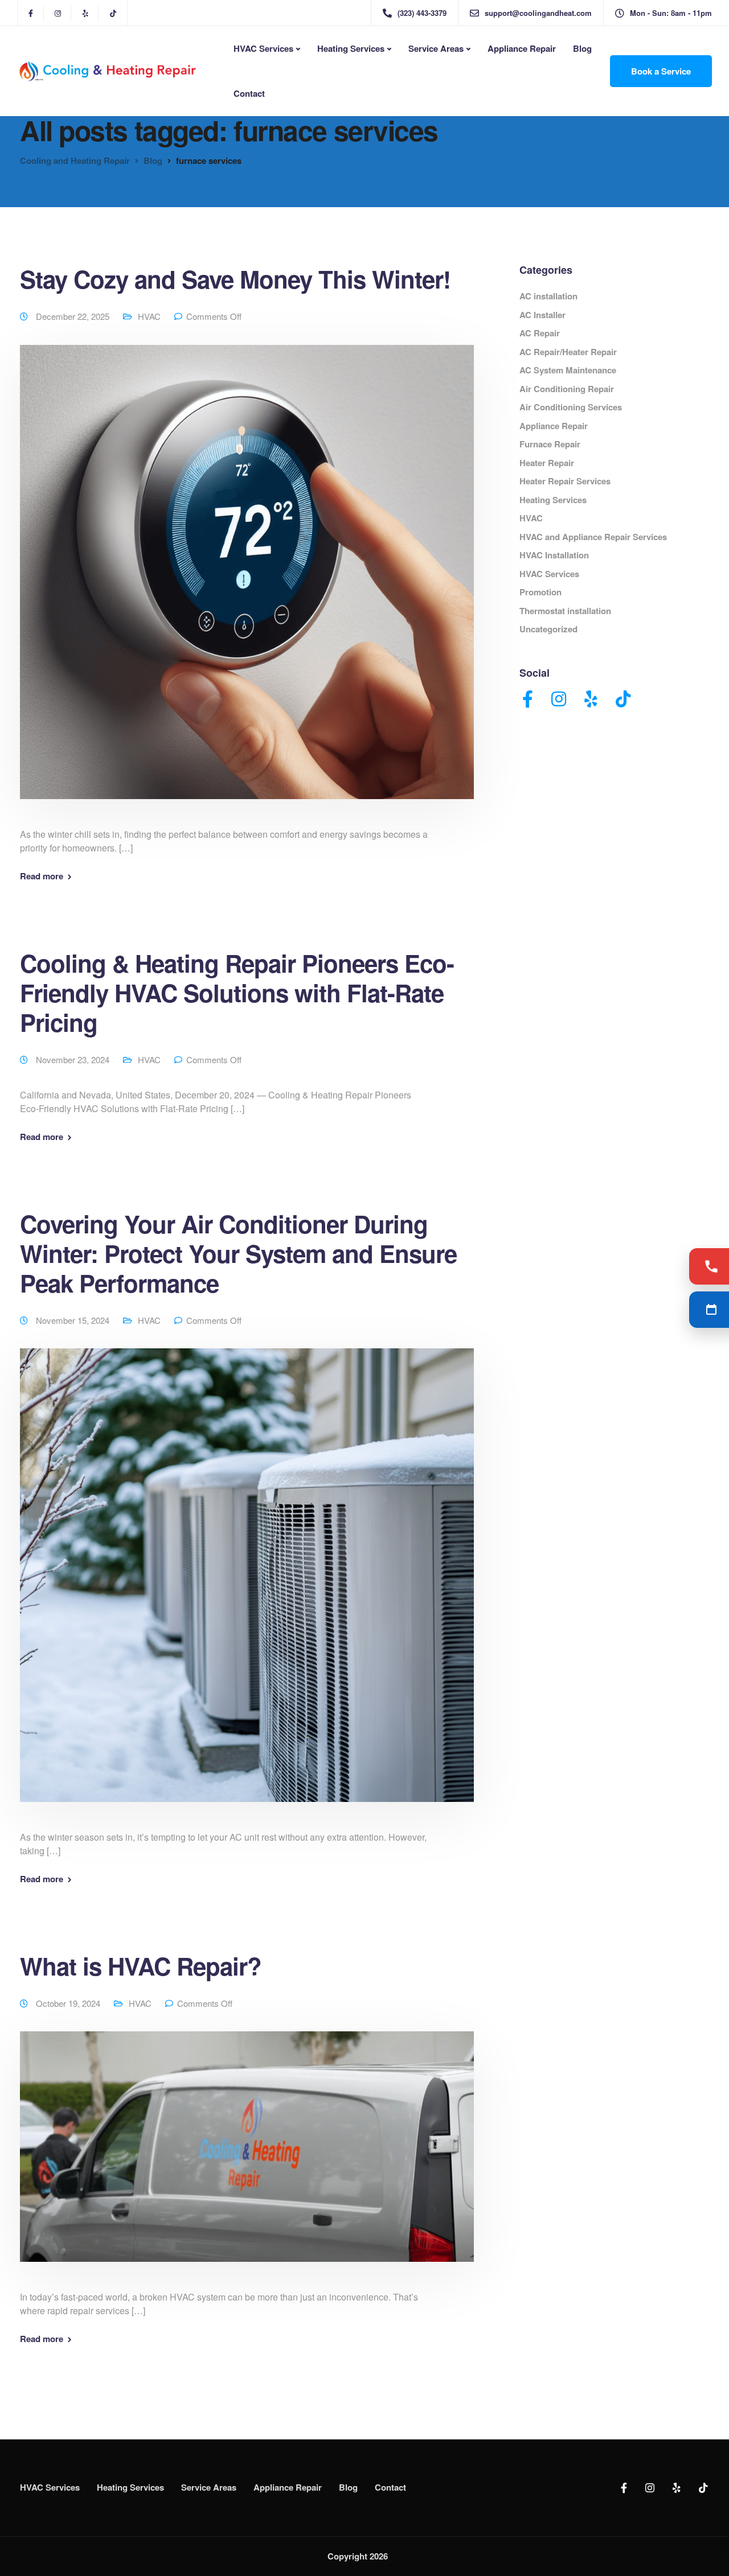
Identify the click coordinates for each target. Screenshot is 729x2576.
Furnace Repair (550, 444)
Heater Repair (547, 463)
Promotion (540, 592)
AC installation (548, 296)
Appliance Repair (522, 48)
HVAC (149, 316)
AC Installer (542, 315)
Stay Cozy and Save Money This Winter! (235, 279)
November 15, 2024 (74, 1320)
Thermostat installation (565, 611)
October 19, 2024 (69, 2003)
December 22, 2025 (74, 316)
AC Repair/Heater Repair (568, 352)
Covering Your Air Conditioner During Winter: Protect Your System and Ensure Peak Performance (238, 1253)
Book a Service (661, 71)
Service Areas (436, 48)
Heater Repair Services (565, 481)
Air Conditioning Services (571, 407)
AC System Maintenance (568, 370)
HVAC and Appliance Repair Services (593, 537)
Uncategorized (548, 629)
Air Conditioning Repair (567, 389)
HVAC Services (263, 48)
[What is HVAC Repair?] (247, 2160)
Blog (582, 48)
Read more (42, 876)
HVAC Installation (554, 555)
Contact (249, 93)
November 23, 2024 (74, 1059)
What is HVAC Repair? (141, 1966)
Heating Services (351, 48)
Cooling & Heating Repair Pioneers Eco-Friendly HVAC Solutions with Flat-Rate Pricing (237, 993)
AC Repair (540, 333)
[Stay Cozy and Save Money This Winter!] (247, 585)
